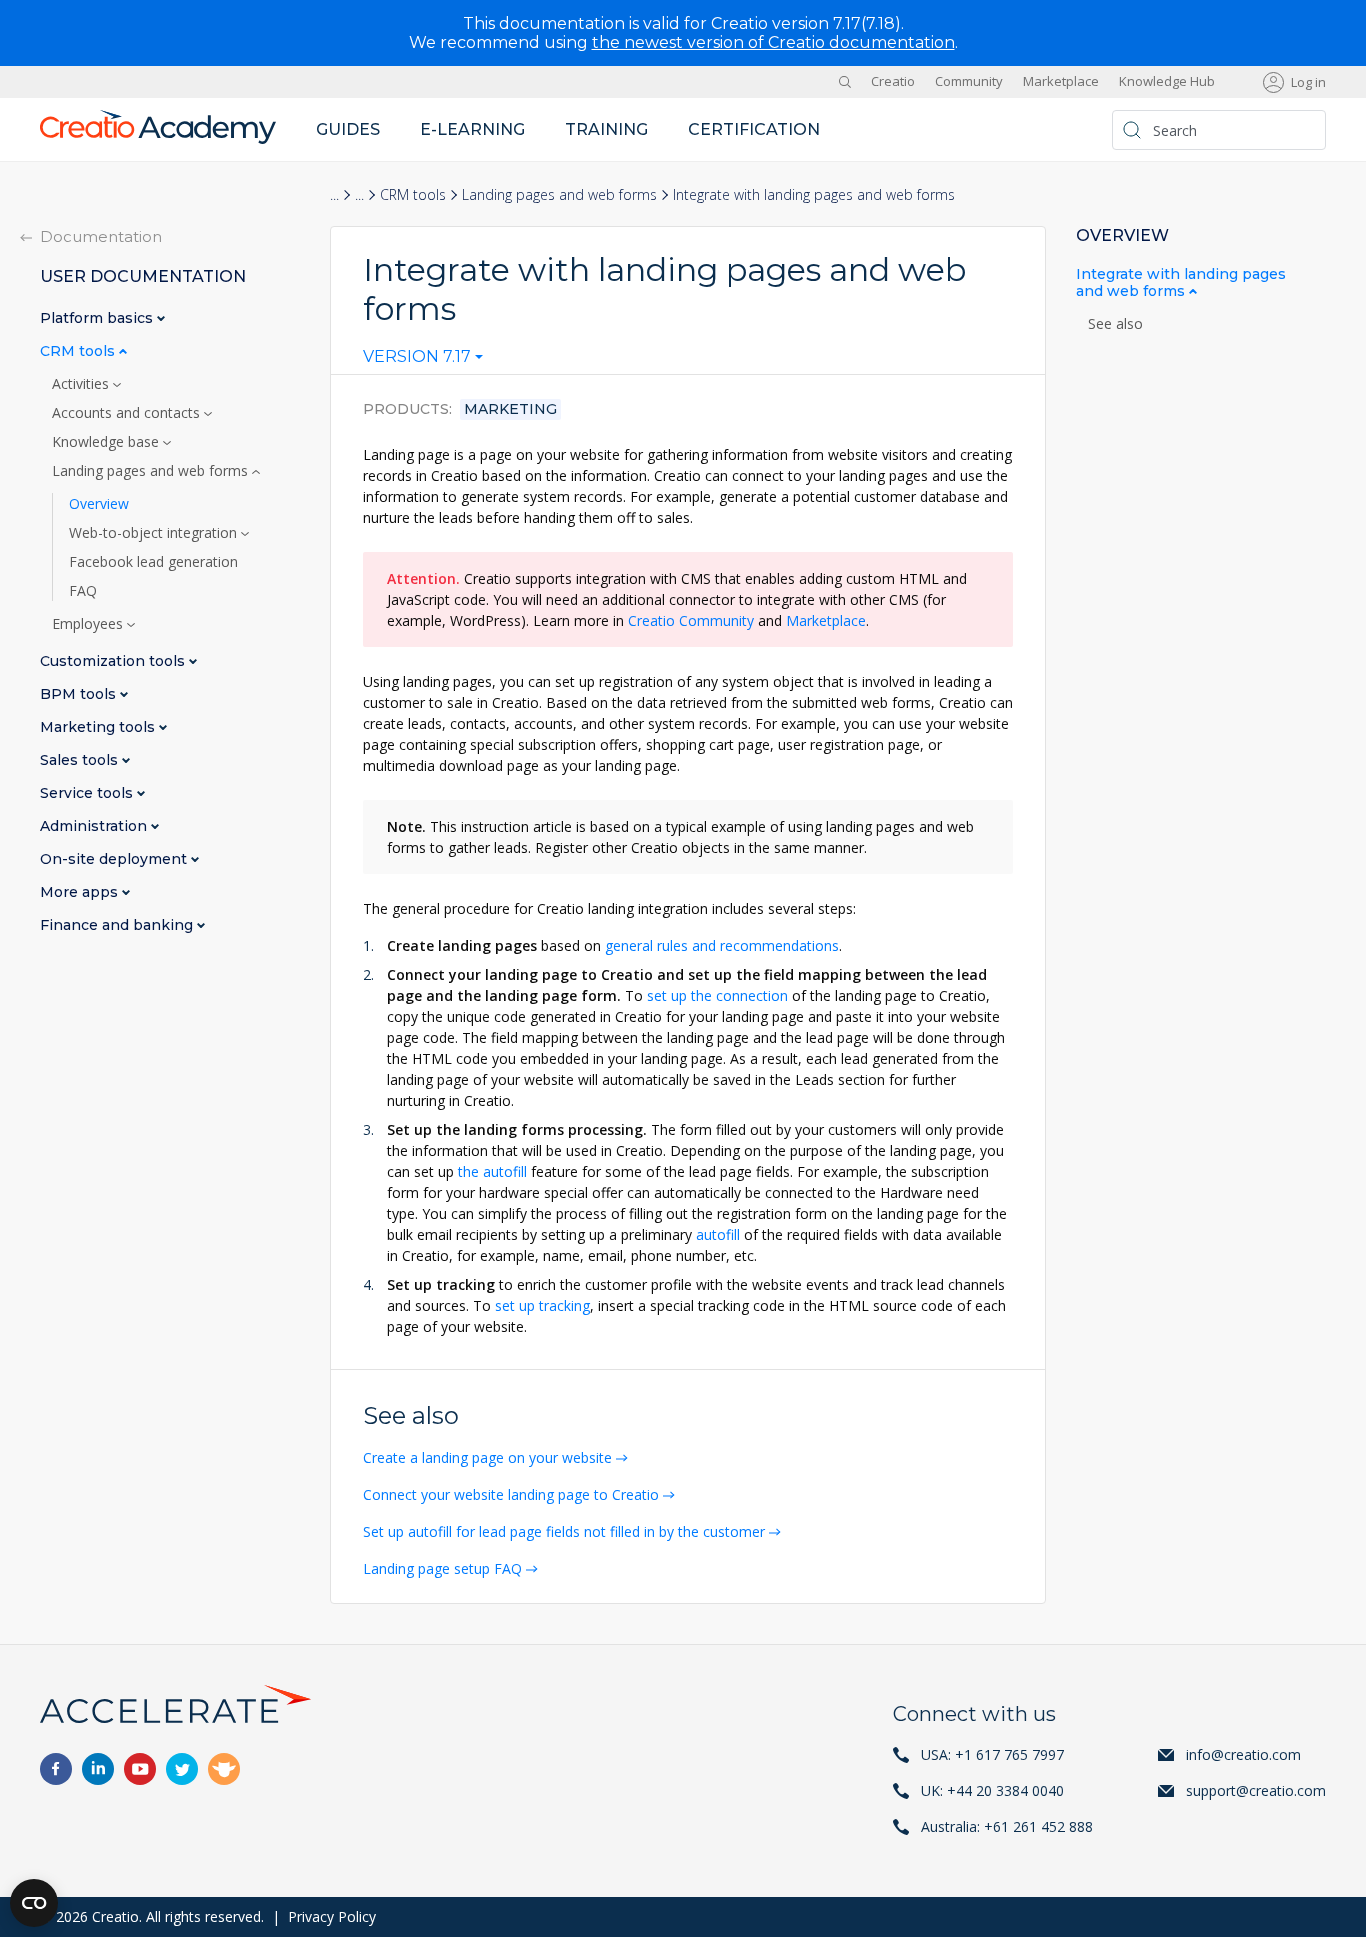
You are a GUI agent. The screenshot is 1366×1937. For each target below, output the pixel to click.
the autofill (492, 1171)
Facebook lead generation (153, 562)
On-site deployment (115, 859)
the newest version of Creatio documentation (773, 42)
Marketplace (1061, 82)
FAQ (83, 591)
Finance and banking (118, 925)
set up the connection (717, 995)
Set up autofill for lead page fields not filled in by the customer (564, 1531)
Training (606, 129)
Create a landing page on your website (487, 1457)
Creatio (893, 82)
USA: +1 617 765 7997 (992, 1754)
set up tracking (542, 1305)
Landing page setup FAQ (442, 1568)
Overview (99, 504)
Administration (95, 826)
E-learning (472, 129)
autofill (718, 1234)
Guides (348, 129)
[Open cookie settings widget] (34, 1903)
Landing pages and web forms (559, 194)
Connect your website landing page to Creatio (511, 1494)
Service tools (88, 793)
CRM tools (413, 194)
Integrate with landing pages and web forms (1181, 283)
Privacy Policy (332, 1916)
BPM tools (80, 694)
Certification (754, 129)
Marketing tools (99, 727)
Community (969, 82)
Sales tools (81, 760)
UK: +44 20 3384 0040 (992, 1790)
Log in (1308, 82)
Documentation (101, 236)
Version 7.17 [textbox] (417, 357)
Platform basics (98, 318)
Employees (89, 624)
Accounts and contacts (128, 413)
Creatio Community (691, 620)
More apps (81, 892)
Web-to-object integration (155, 533)
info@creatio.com (1243, 1754)
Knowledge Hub (1167, 82)
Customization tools (114, 661)
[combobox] (423, 361)
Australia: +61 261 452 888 (1007, 1826)
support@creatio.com (1256, 1790)
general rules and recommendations (722, 945)
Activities (82, 384)
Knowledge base (107, 442)
